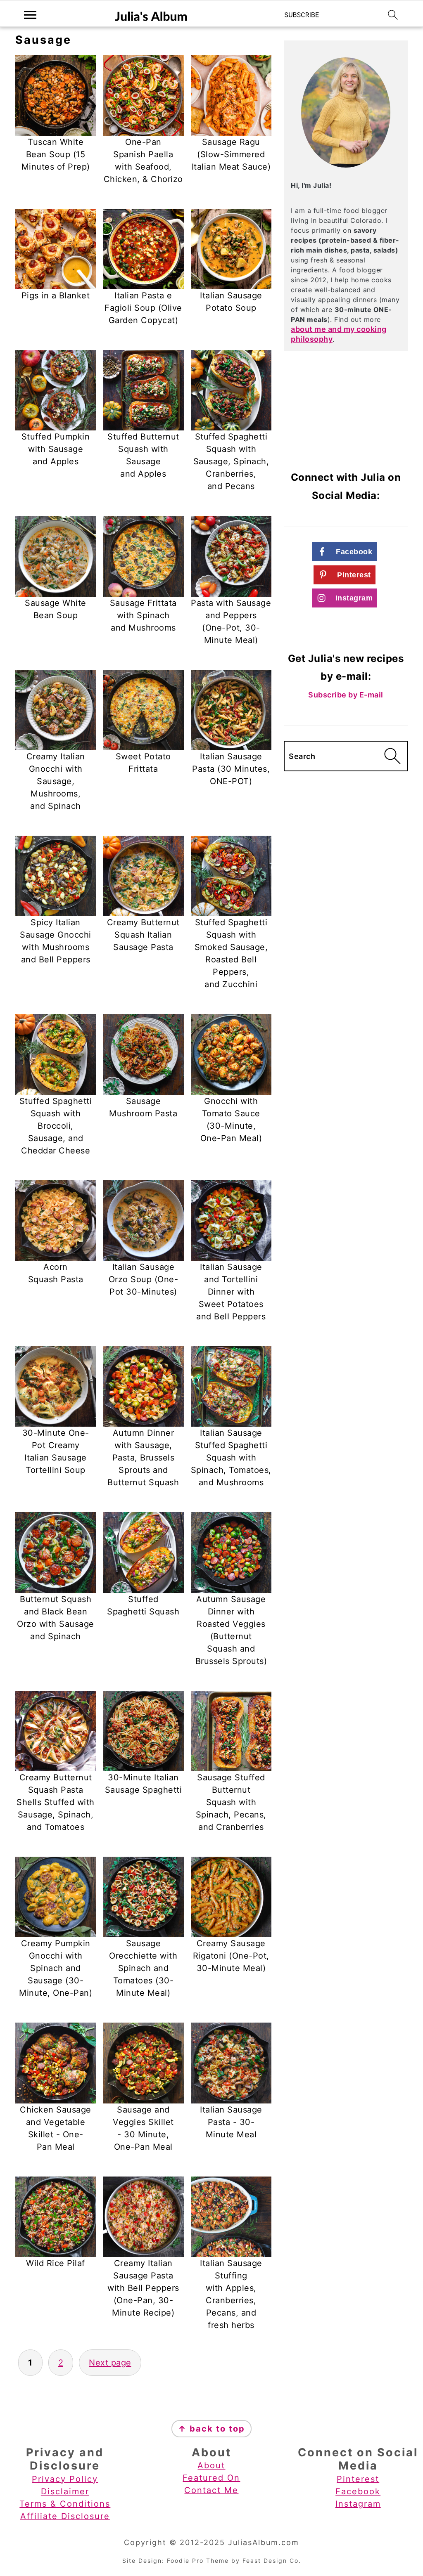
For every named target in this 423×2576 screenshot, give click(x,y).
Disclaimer (65, 2491)
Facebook (358, 2491)
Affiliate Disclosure (65, 2516)
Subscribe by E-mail (346, 695)
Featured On (211, 2478)
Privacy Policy (65, 2479)
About (211, 2465)
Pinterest (358, 2479)
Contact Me (211, 2490)
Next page (110, 2363)
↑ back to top (211, 2429)
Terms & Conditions (65, 2504)
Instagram (358, 2504)
